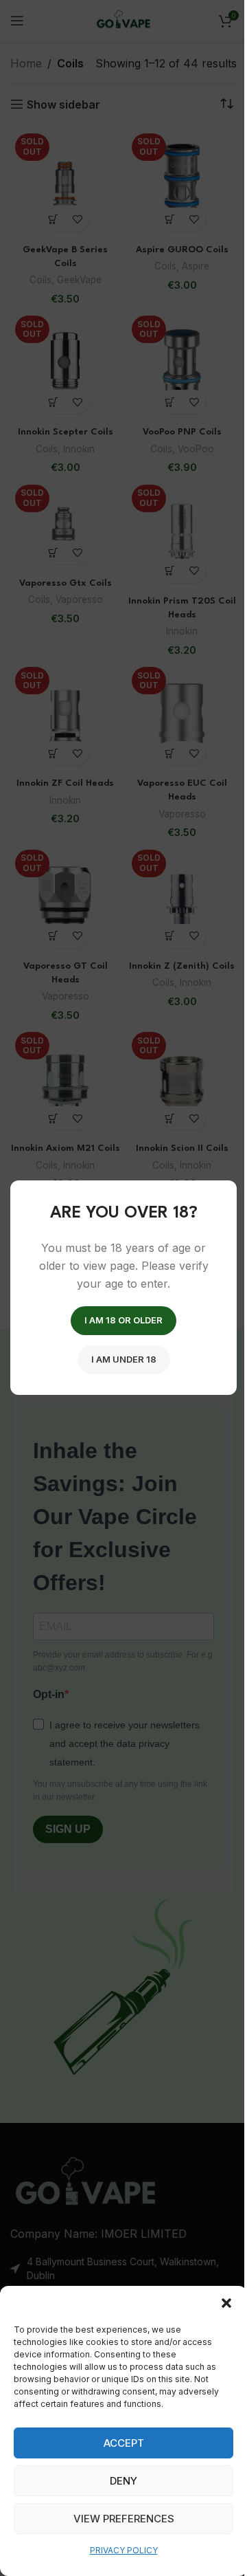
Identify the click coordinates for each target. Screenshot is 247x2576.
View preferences (124, 2519)
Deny (123, 2481)
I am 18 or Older (123, 1321)
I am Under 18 (124, 1360)
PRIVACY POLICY (124, 2550)
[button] (226, 2303)
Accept (124, 2443)
